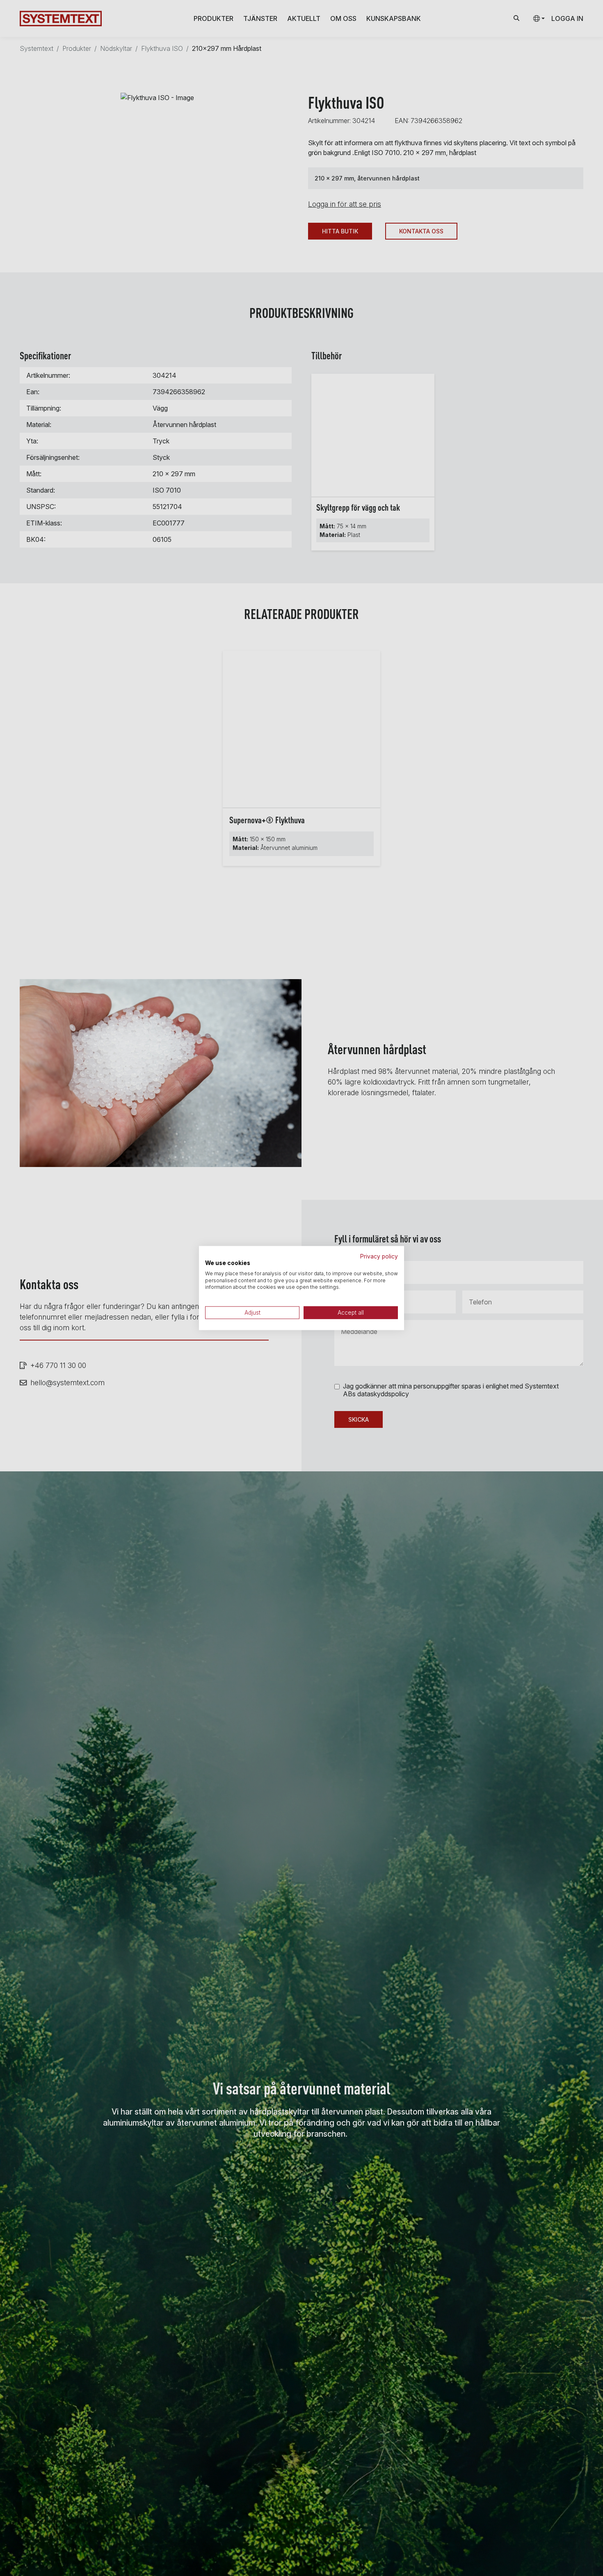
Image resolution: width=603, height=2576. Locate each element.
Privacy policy (379, 1256)
